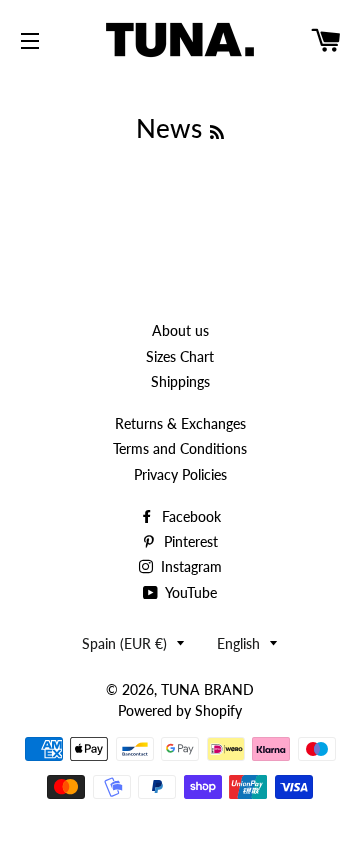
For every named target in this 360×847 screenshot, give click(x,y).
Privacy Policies (180, 474)
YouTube (189, 592)
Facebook (189, 516)
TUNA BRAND (207, 689)
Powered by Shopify (180, 710)
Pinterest (189, 541)
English (238, 643)
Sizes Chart (180, 356)
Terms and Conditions (180, 448)
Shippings (180, 381)
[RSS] (217, 132)
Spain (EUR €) (124, 643)
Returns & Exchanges (180, 423)
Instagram (189, 566)
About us (180, 330)
